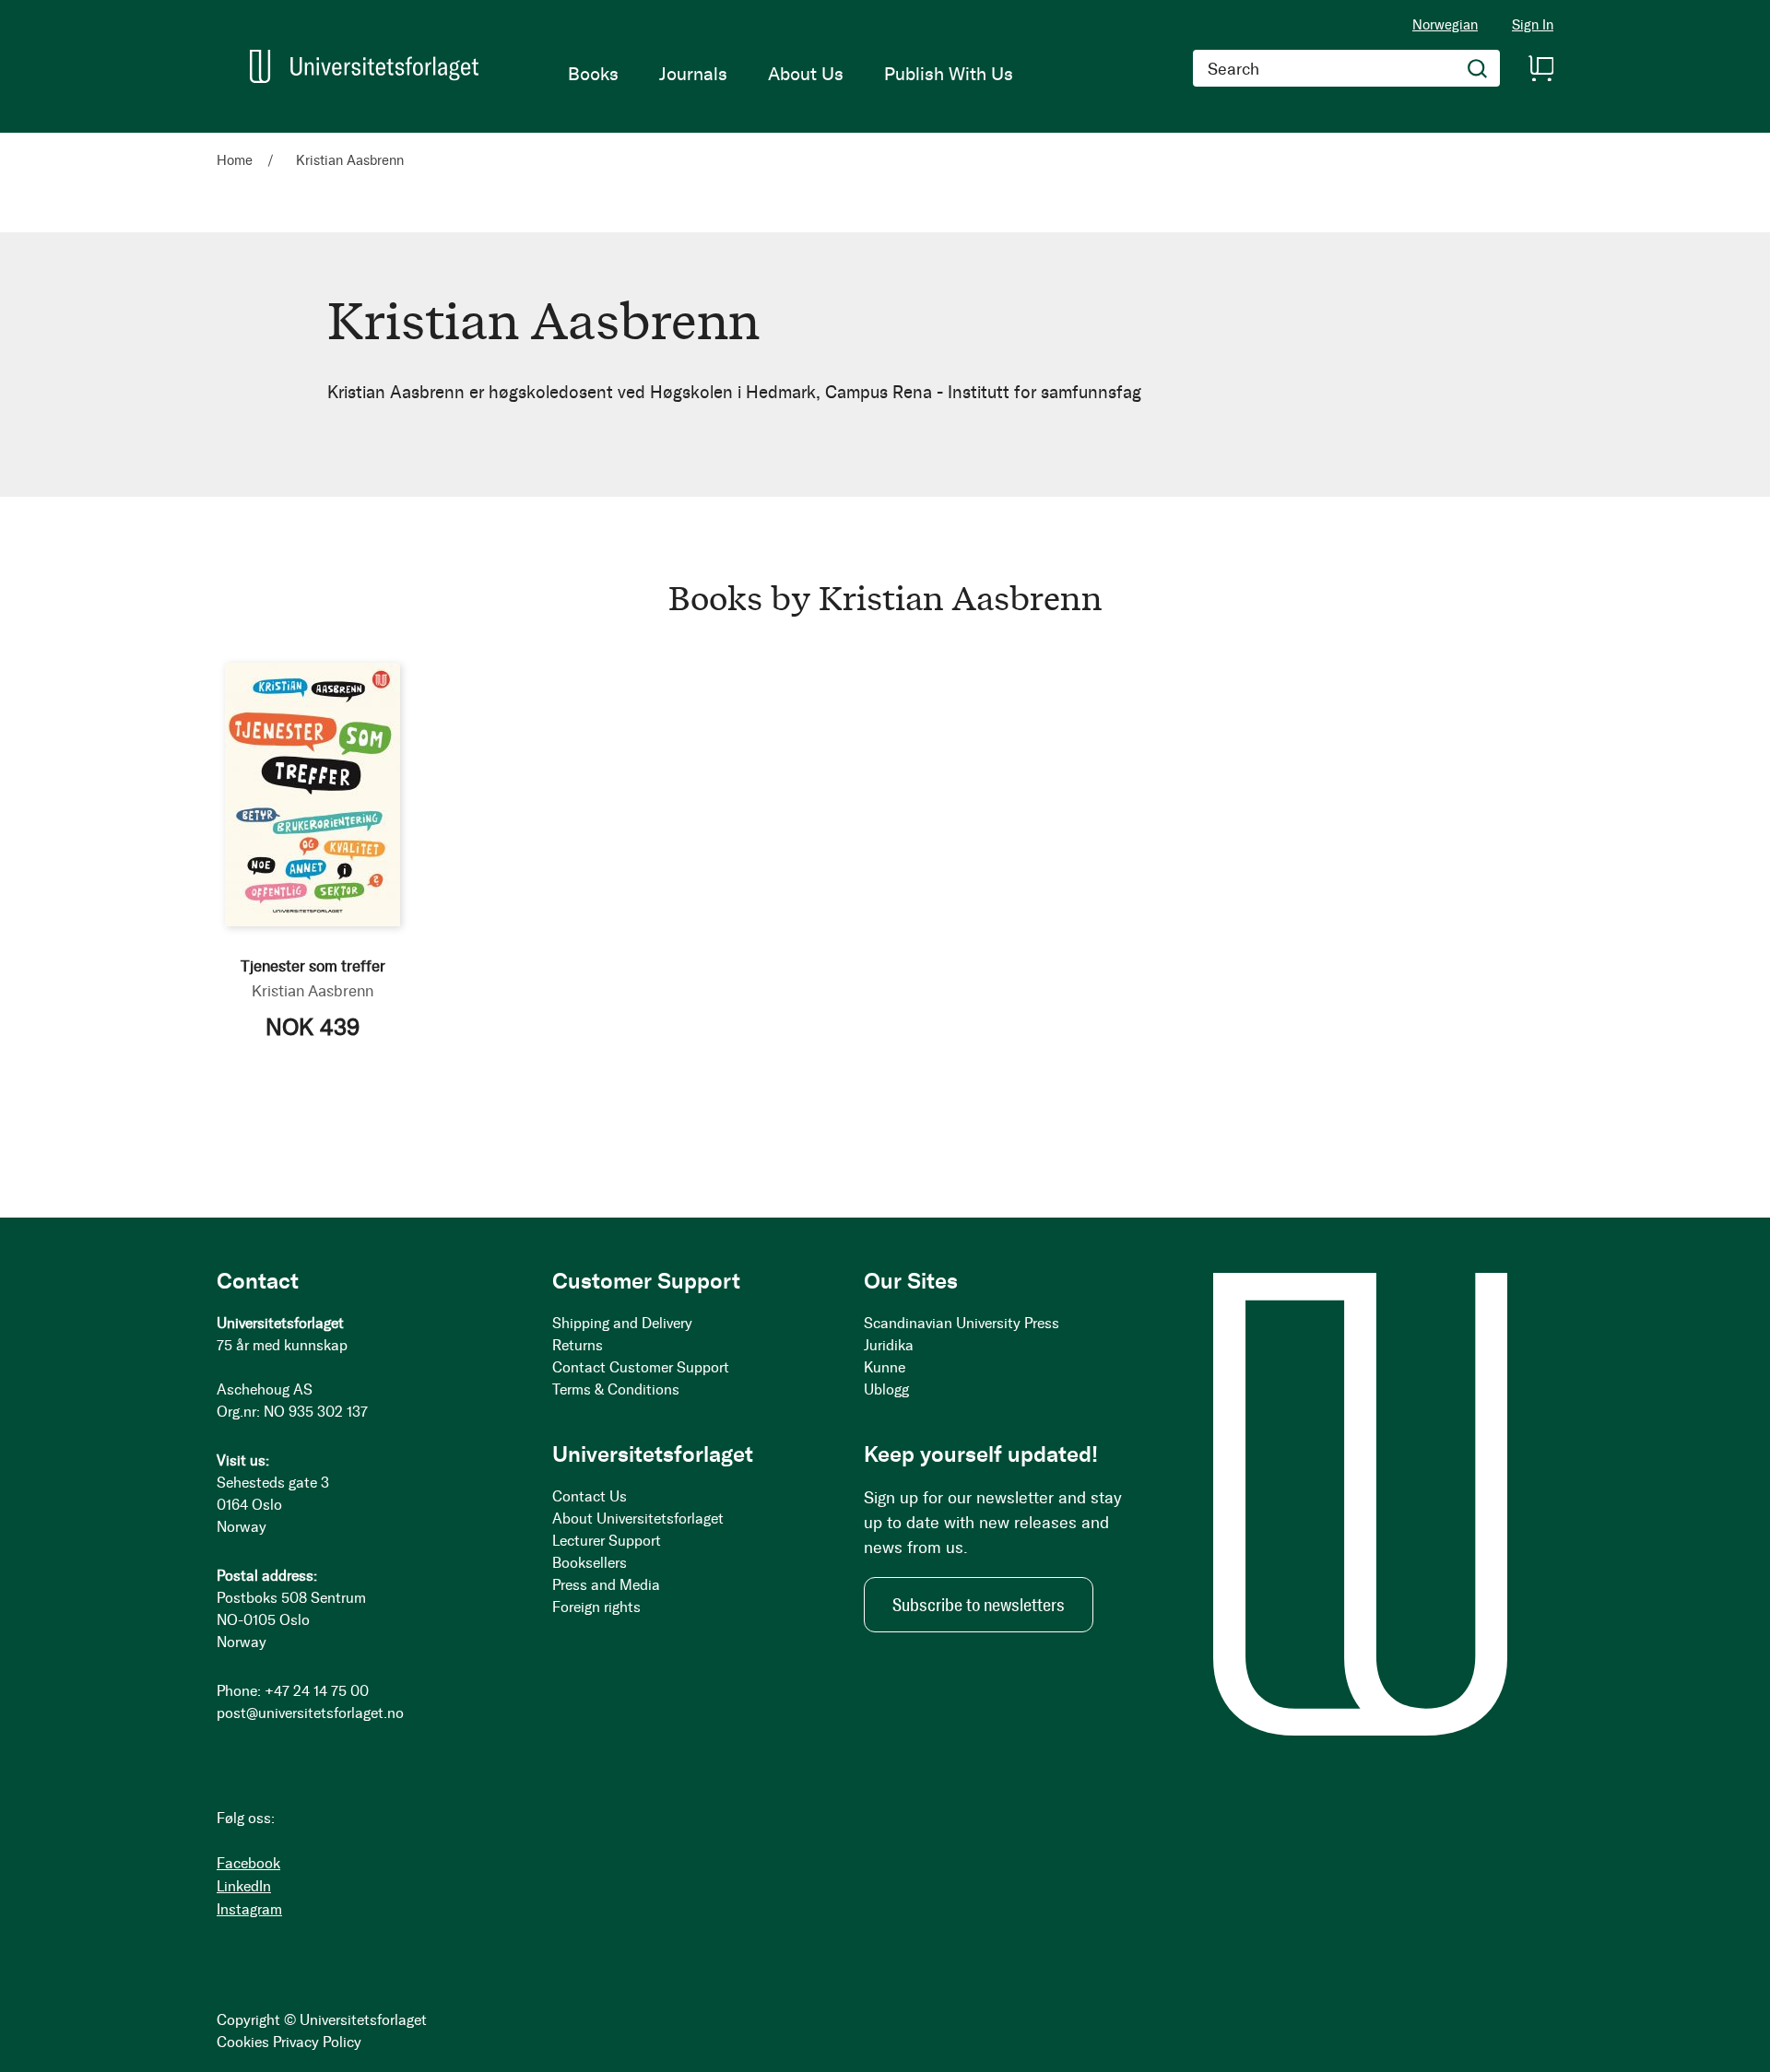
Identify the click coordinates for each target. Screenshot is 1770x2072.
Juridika (889, 1345)
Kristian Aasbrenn (313, 991)
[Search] (1478, 68)
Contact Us (590, 1496)
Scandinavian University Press (962, 1323)
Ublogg (886, 1389)
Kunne (885, 1367)
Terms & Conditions (616, 1389)
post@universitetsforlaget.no (310, 1713)
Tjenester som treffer (313, 966)
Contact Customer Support (641, 1367)
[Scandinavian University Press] (364, 66)
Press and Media (606, 1585)
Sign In (1533, 25)
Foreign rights (596, 1607)
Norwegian (1445, 25)
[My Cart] (1540, 68)
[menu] (791, 74)
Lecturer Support (607, 1541)
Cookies (243, 2042)
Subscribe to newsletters (979, 1605)
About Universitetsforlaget (638, 1519)
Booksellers (590, 1563)
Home (236, 160)
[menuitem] (593, 74)
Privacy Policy (317, 2042)
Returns (578, 1345)
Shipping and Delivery (622, 1323)
